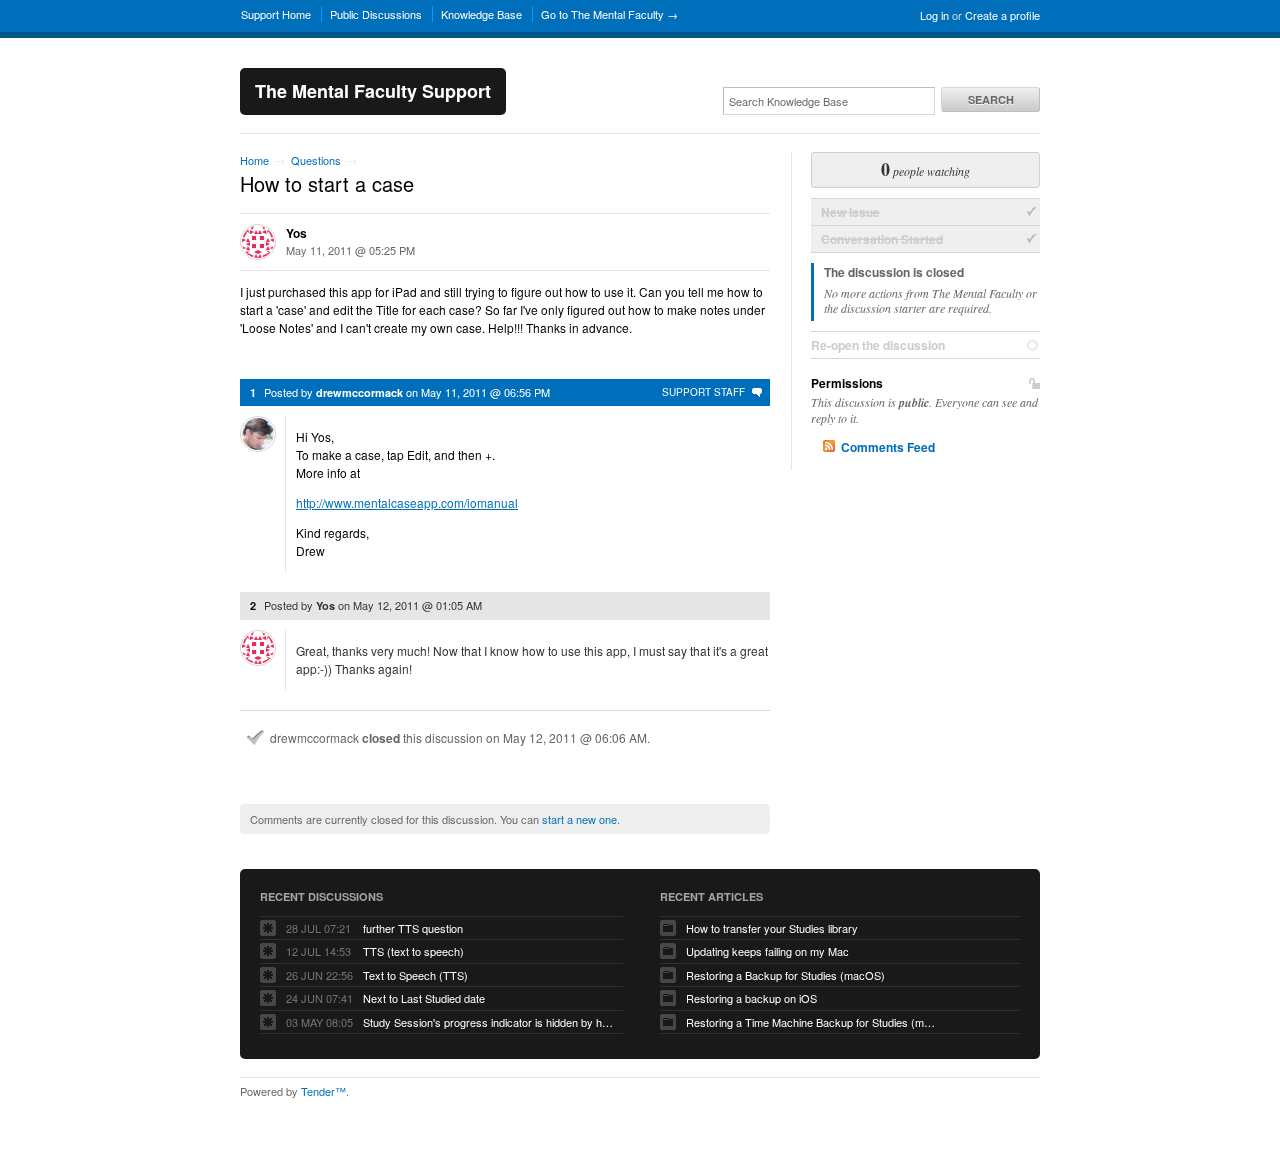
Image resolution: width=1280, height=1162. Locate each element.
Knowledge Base (481, 14)
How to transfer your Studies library (772, 928)
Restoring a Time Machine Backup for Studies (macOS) (811, 1022)
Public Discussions (376, 14)
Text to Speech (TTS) (415, 975)
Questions (316, 160)
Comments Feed (888, 447)
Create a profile (1002, 15)
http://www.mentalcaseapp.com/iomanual (407, 502)
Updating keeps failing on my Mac (767, 951)
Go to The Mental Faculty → (609, 14)
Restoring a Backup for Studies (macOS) (785, 975)
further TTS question (413, 928)
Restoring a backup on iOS (751, 998)
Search (991, 99)
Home (254, 160)
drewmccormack (359, 392)
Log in (934, 15)
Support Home (276, 14)
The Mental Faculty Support (373, 91)
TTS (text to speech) (413, 951)
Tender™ (323, 1091)
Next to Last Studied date (424, 998)
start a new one (579, 819)
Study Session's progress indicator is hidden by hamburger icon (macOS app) (488, 1022)
